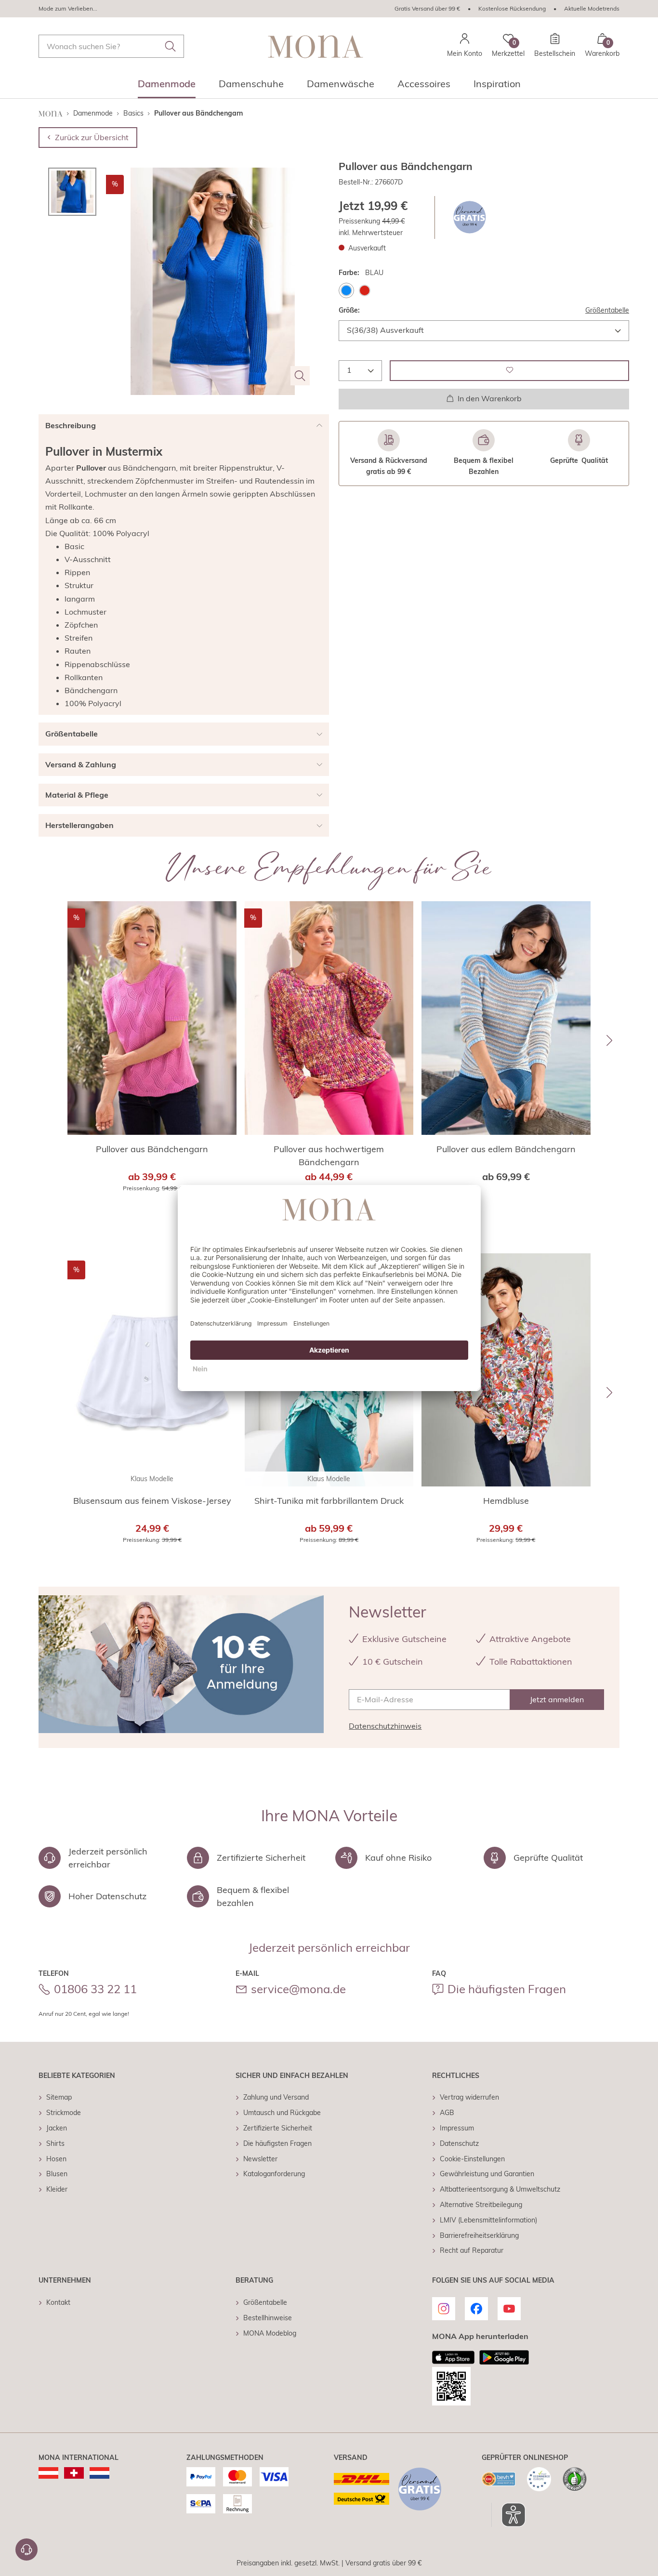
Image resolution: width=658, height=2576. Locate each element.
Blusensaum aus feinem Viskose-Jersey (152, 1501)
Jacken (57, 2128)
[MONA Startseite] (316, 46)
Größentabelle (607, 310)
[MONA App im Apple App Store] (453, 2357)
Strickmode (64, 2113)
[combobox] (111, 46)
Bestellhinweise (268, 2318)
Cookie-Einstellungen (472, 2159)
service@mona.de (298, 1989)
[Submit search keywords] (171, 46)
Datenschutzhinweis (385, 1726)
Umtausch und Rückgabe (282, 2113)
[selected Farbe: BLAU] (346, 290)
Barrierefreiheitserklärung (479, 2235)
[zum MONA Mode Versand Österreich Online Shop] (48, 2473)
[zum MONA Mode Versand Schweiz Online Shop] (74, 2473)
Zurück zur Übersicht (92, 137)
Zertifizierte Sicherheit (278, 2128)
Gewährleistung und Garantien (487, 2174)
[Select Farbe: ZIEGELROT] (365, 290)
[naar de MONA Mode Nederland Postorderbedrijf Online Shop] (99, 2473)
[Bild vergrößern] (300, 376)
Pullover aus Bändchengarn (152, 1149)
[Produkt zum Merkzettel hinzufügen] (509, 370)
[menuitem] (167, 87)
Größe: (349, 310)
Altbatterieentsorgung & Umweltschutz (500, 2189)
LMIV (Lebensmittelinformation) (488, 2220)
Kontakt (58, 2302)
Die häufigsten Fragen (507, 1989)
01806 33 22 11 (95, 1989)
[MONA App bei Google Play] (504, 2357)
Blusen (57, 2174)
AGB (447, 2113)
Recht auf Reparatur (472, 2250)
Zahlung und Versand (276, 2097)
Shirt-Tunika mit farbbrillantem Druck (329, 1501)
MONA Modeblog (270, 2333)
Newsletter (260, 2159)
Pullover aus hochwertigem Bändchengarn (329, 1156)
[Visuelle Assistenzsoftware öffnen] (508, 2515)
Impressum (457, 2128)
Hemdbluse (506, 1501)
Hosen (56, 2159)
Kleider (57, 2189)
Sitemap (59, 2097)
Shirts (55, 2143)
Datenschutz (459, 2143)
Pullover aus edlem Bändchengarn (506, 1149)
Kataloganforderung (274, 2174)
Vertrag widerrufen (469, 2097)
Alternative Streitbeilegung (481, 2205)
